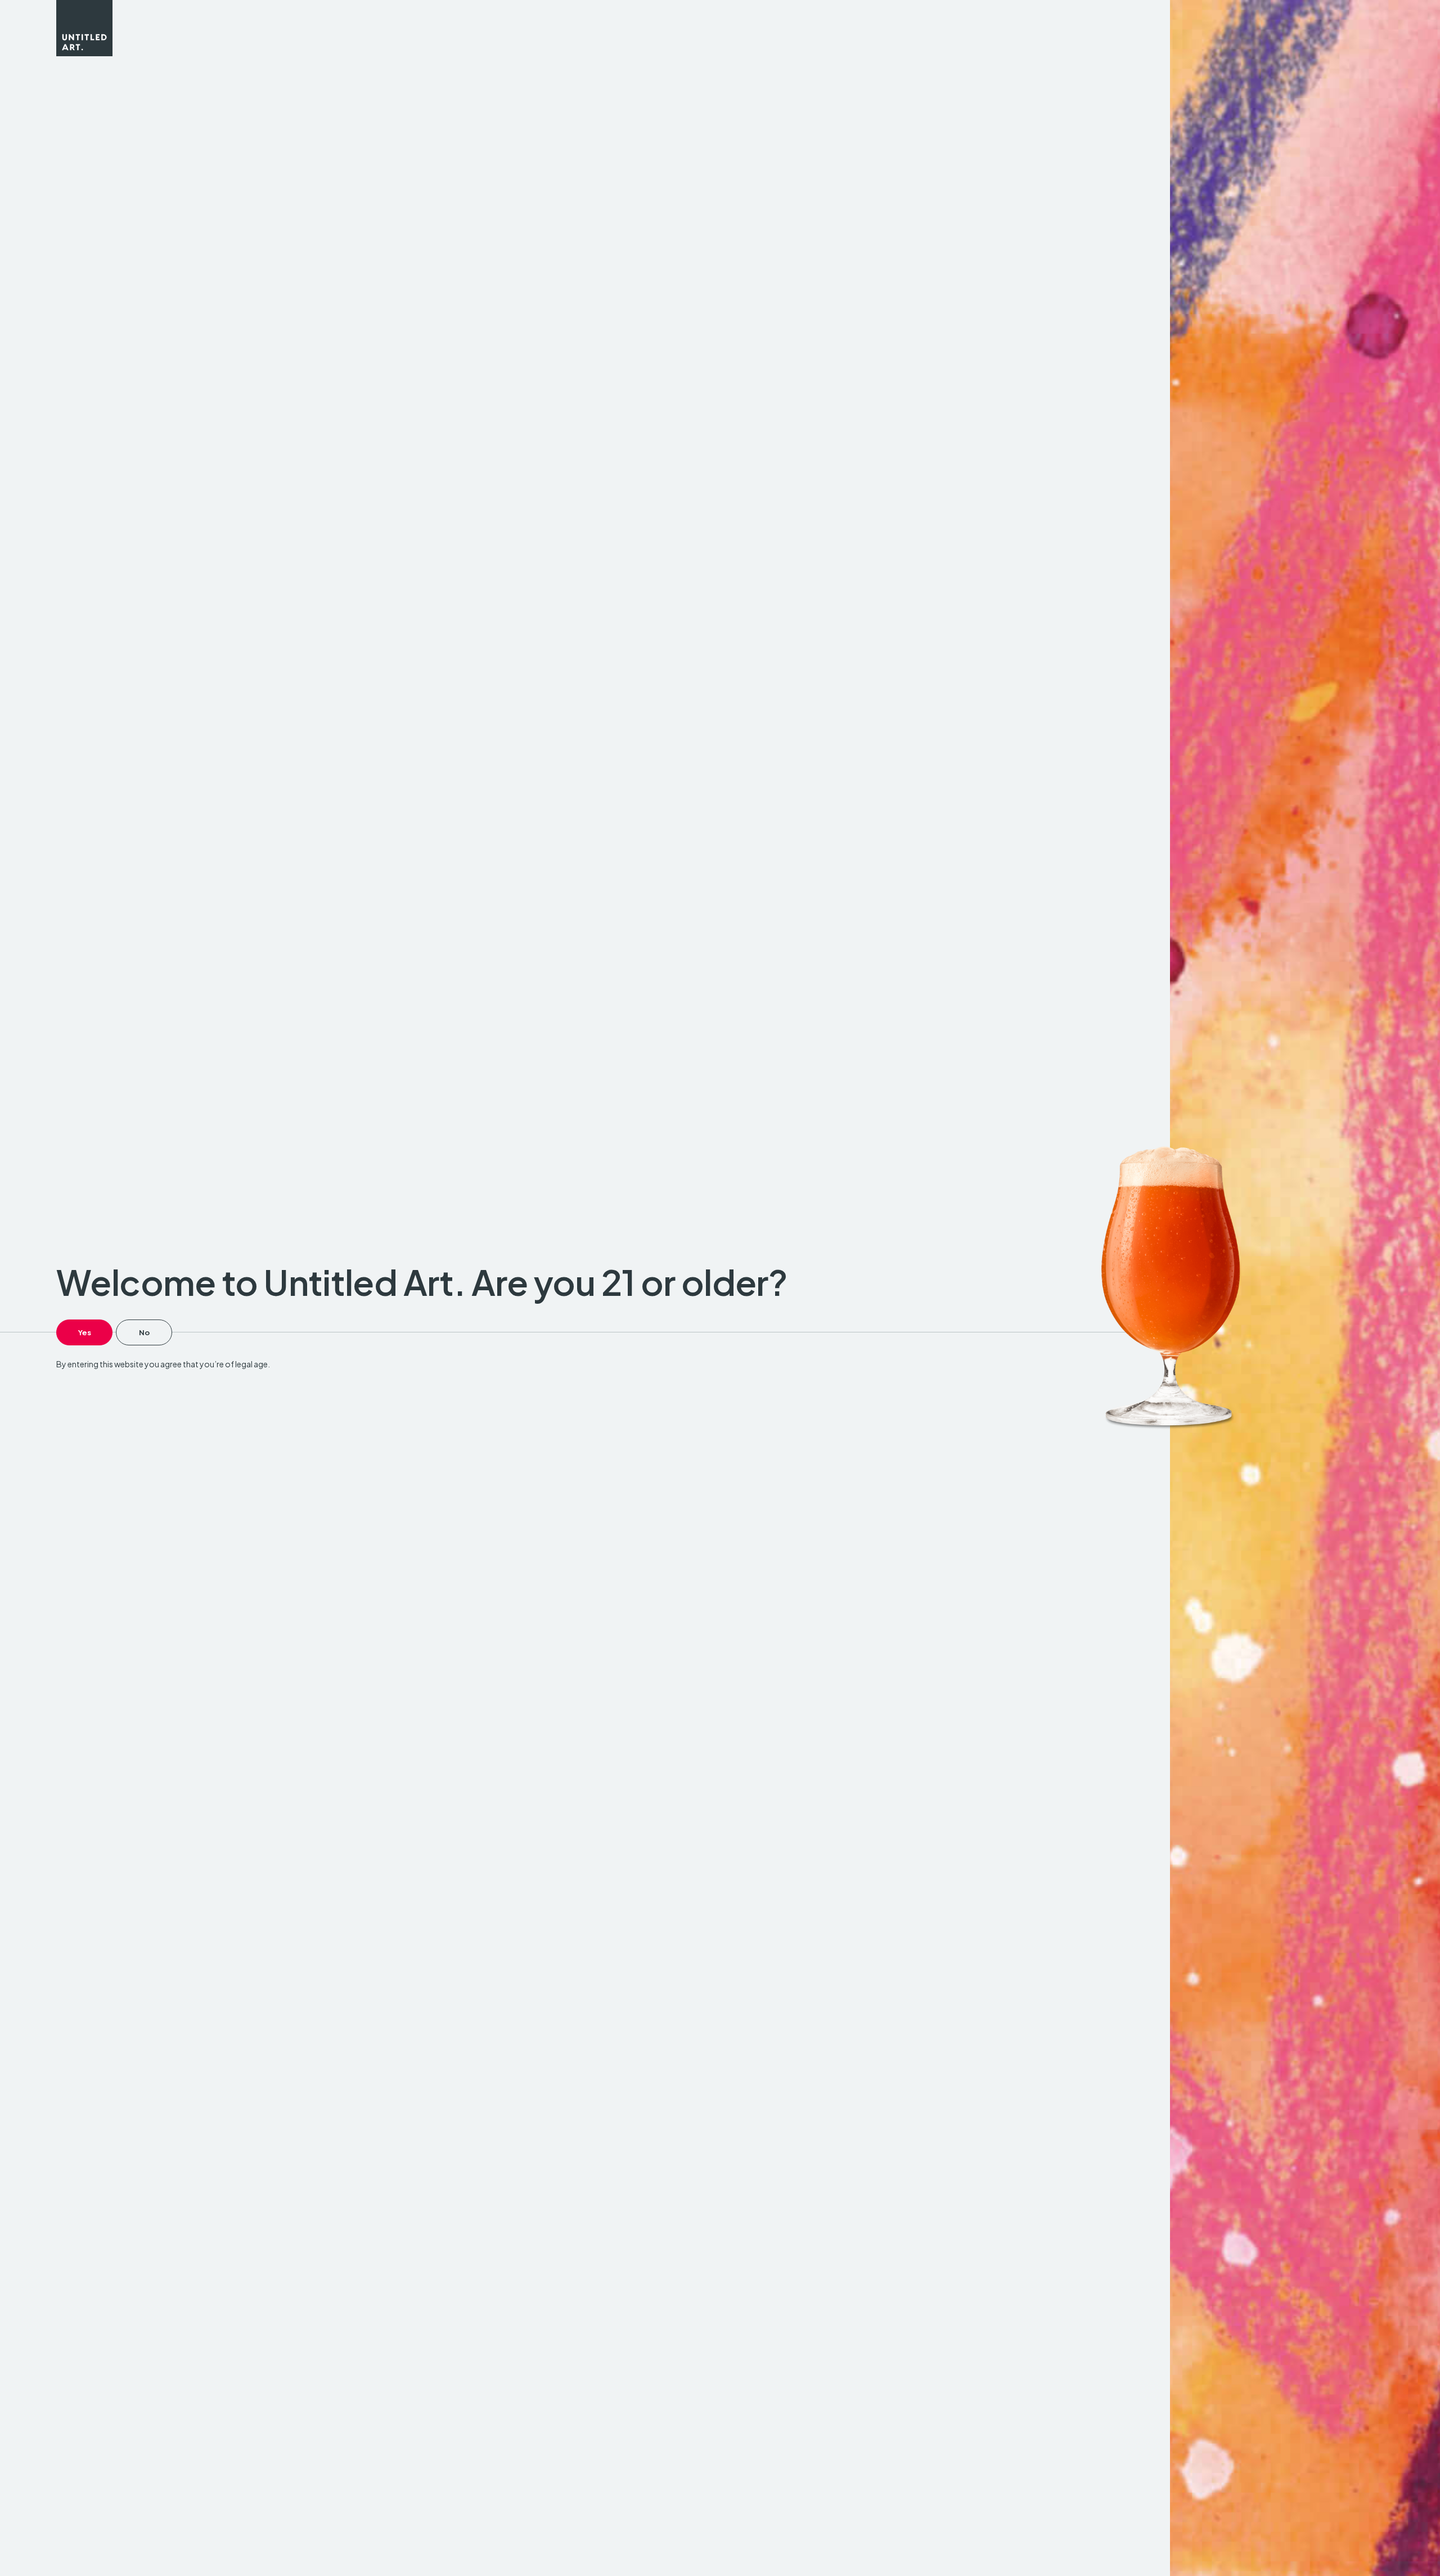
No (144, 1332)
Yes (85, 1332)
